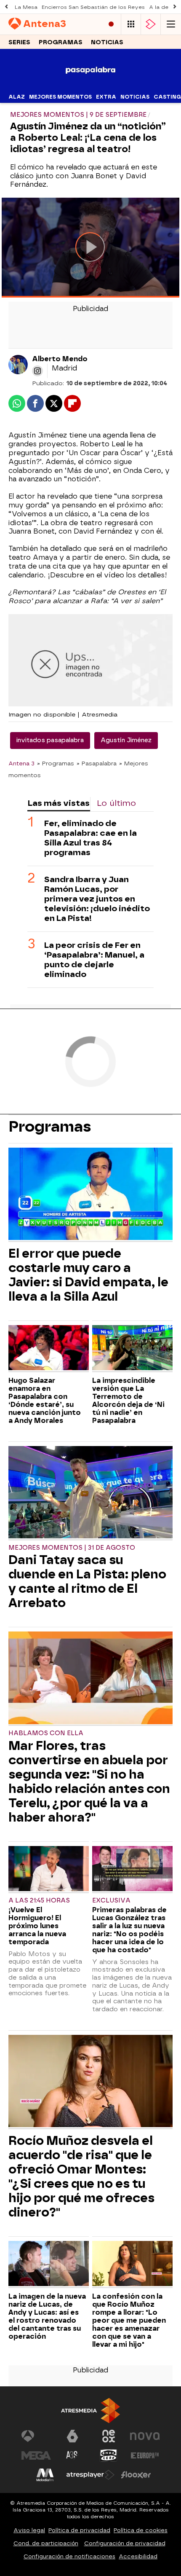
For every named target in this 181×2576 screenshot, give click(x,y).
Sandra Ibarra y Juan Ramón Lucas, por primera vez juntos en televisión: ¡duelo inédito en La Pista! (97, 899)
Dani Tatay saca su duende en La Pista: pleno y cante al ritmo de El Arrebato (87, 1581)
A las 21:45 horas (39, 1901)
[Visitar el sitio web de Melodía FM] (45, 2475)
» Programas (56, 763)
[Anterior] (6, 7)
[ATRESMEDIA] (90, 2411)
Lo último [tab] (116, 803)
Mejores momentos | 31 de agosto (72, 1548)
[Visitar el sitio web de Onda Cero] (109, 2455)
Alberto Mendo (60, 359)
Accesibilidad (138, 2556)
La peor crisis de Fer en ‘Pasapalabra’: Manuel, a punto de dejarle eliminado (94, 960)
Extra (106, 97)
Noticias (107, 42)
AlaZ (17, 97)
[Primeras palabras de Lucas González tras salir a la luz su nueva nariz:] (132, 1870)
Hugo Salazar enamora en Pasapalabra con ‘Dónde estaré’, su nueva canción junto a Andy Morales (45, 1401)
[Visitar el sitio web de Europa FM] (145, 2455)
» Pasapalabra (97, 763)
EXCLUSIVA (111, 1901)
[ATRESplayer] (151, 24)
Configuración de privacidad (125, 2543)
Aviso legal (29, 2530)
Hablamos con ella (46, 1733)
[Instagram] (37, 371)
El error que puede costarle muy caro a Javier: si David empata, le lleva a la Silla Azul (88, 1275)
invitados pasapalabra (50, 740)
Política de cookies (141, 2530)
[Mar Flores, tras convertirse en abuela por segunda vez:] (90, 1679)
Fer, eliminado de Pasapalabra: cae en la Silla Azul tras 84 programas (90, 838)
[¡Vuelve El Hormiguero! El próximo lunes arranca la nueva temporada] (49, 1870)
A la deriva (164, 7)
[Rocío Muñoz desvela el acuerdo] (90, 2082)
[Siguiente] (175, 7)
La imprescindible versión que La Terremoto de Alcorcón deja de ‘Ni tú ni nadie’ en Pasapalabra (128, 1401)
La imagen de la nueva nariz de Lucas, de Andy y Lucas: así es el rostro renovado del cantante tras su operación (47, 2316)
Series (19, 42)
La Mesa (26, 7)
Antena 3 (21, 763)
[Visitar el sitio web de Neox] (109, 2436)
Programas (61, 42)
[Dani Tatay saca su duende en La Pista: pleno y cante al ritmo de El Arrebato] (90, 1493)
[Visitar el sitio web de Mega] (36, 2455)
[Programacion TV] (131, 24)
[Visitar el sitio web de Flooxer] (136, 2475)
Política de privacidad (79, 2530)
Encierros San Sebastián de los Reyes (93, 7)
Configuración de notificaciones (69, 2556)
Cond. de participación (46, 2543)
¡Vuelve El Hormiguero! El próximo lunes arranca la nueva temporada (37, 1926)
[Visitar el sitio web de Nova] (145, 2436)
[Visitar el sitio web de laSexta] (72, 2436)
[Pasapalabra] (91, 85)
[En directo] (111, 24)
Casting (167, 97)
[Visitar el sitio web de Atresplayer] (90, 2475)
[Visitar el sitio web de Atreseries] (72, 2455)
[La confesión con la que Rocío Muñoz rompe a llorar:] (132, 2265)
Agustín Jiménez (126, 740)
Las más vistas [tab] (59, 803)
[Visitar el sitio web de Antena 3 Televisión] (36, 2436)
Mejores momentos (60, 97)
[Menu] (171, 24)
